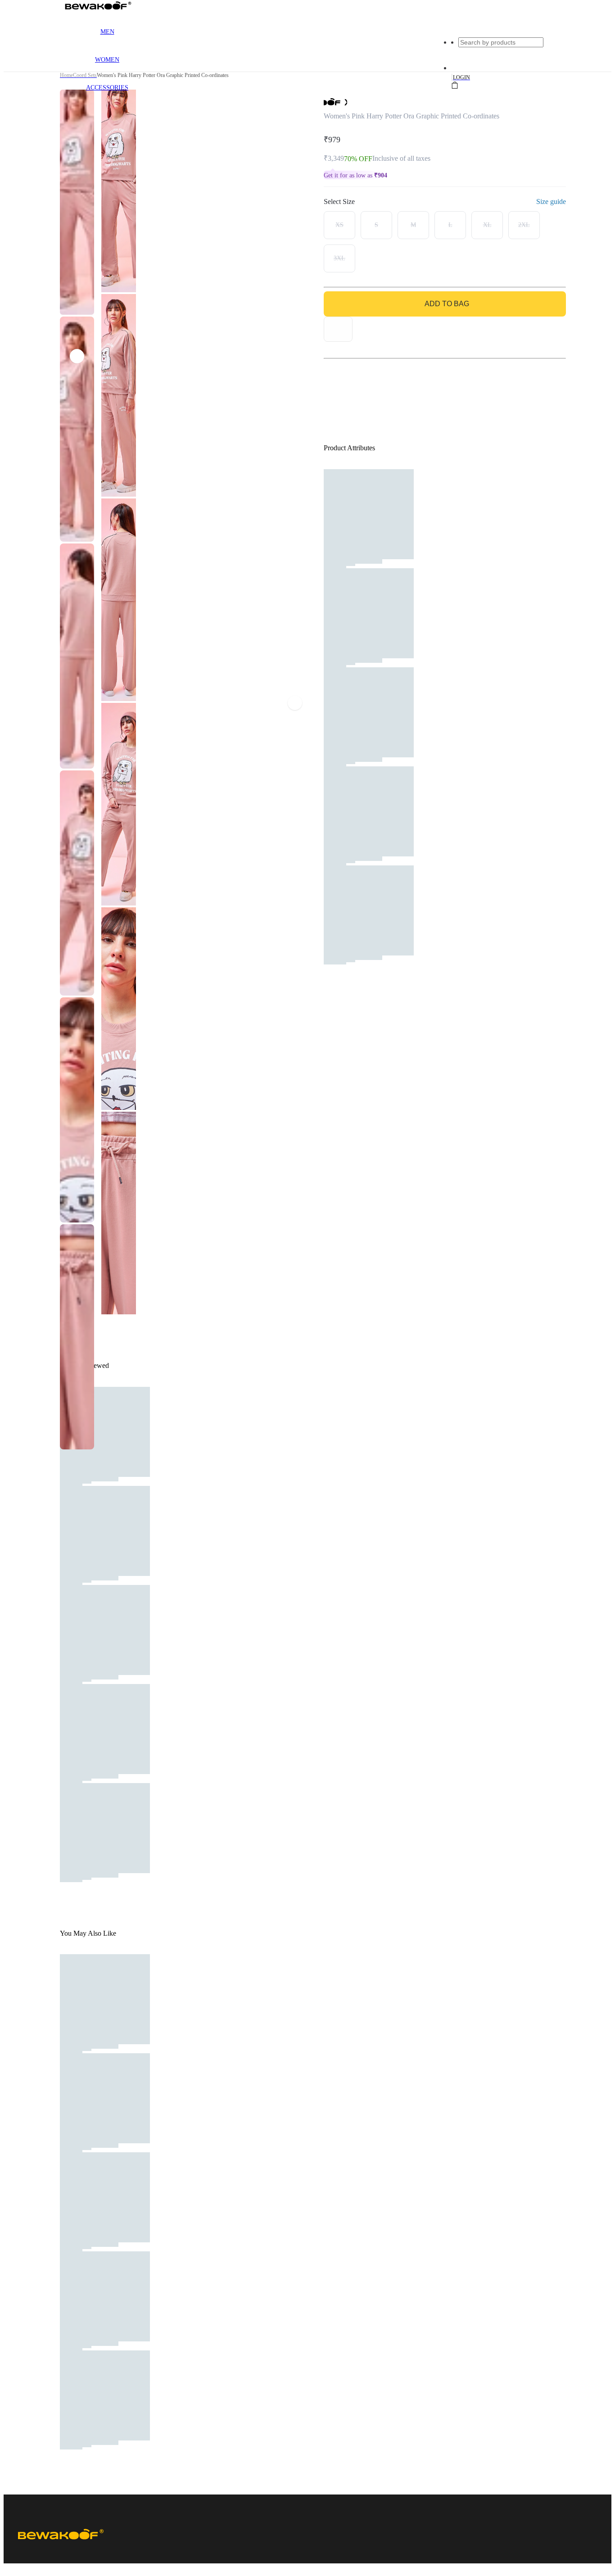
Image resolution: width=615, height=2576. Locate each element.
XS (339, 225)
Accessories (107, 88)
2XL (524, 225)
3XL (339, 258)
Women (107, 60)
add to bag (447, 304)
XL (487, 225)
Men (107, 32)
